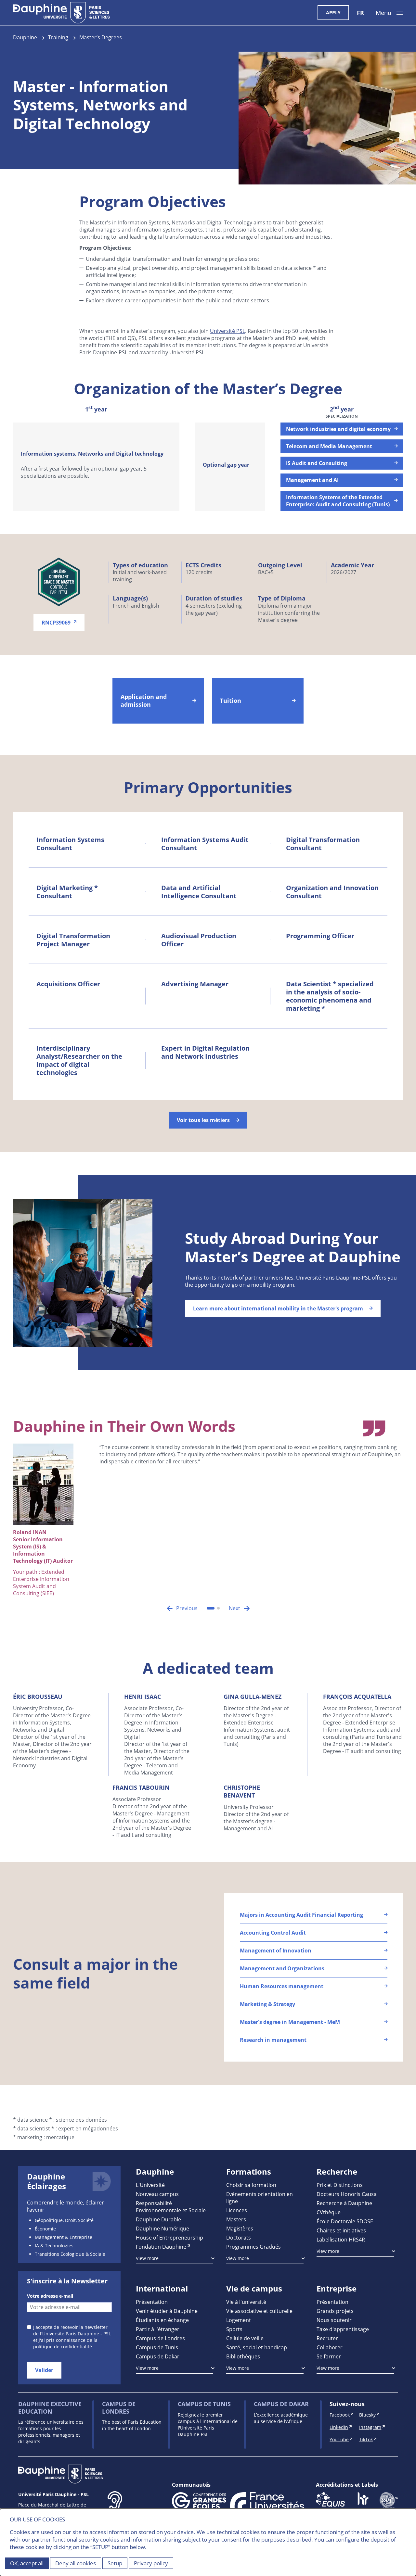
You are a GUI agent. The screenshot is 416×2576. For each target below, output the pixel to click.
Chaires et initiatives (341, 2230)
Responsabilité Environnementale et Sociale (171, 2207)
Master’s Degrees (101, 37)
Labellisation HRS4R (341, 2239)
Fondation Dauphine (161, 2247)
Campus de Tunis (157, 2347)
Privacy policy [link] (151, 2563)
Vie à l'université (246, 2302)
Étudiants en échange (162, 2320)
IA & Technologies (54, 2246)
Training (58, 37)
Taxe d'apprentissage (343, 2329)
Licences (237, 2210)
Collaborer (330, 2347)
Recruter (327, 2338)
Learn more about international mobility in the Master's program (278, 1308)
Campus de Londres (160, 2338)
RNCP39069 (56, 623)
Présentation (152, 2302)
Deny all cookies (76, 2563)
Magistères (240, 2228)
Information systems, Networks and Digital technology (92, 454)
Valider (44, 2370)
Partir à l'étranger (158, 2329)
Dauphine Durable (158, 2219)
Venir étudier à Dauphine (167, 2311)
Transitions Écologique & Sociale (70, 2254)
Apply (333, 13)
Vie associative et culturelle (259, 2311)
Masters (236, 2219)
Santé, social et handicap (257, 2347)
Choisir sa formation (251, 2185)
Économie (45, 2229)
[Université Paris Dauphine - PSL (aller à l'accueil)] (61, 13)
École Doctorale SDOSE (345, 2221)
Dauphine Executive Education (50, 2408)
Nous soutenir (334, 2320)
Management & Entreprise (64, 2237)
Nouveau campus (157, 2194)
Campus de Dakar (158, 2356)
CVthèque (329, 2212)
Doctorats (239, 2237)
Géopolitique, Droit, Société (64, 2220)
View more (147, 2258)
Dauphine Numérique (162, 2228)
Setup (115, 2563)
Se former (329, 2356)
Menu (383, 13)
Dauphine (25, 37)
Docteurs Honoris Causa (347, 2194)
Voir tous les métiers (203, 1120)
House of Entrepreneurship (169, 2237)
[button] (182, 1608)
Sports (234, 2329)
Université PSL (227, 331)
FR (360, 13)
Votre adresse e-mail (50, 2296)
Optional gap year (226, 465)
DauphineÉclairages (46, 2181)
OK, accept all (27, 2563)
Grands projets (335, 2311)
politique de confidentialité (63, 2347)
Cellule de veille (245, 2338)
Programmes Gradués (253, 2247)
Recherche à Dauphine (344, 2203)
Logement (239, 2320)
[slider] (208, 458)
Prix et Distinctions (340, 2185)
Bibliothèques (243, 2356)
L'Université (150, 2185)
